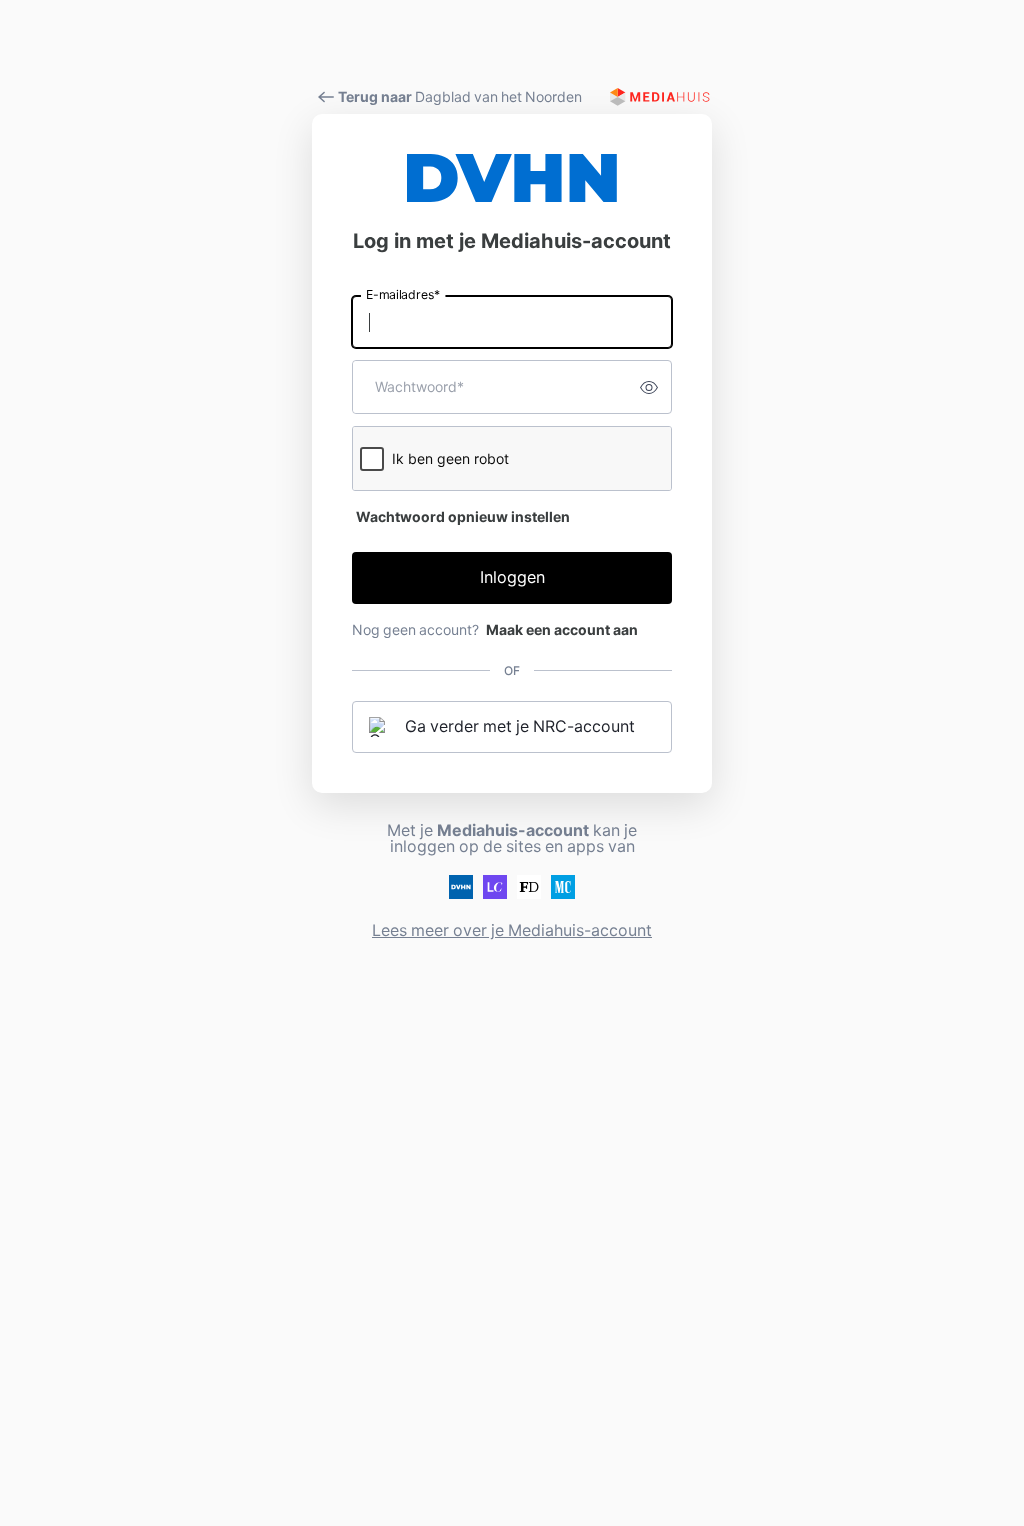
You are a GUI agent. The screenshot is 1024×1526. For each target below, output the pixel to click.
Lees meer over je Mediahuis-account (512, 930)
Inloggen (512, 577)
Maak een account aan (562, 630)
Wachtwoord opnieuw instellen (463, 517)
